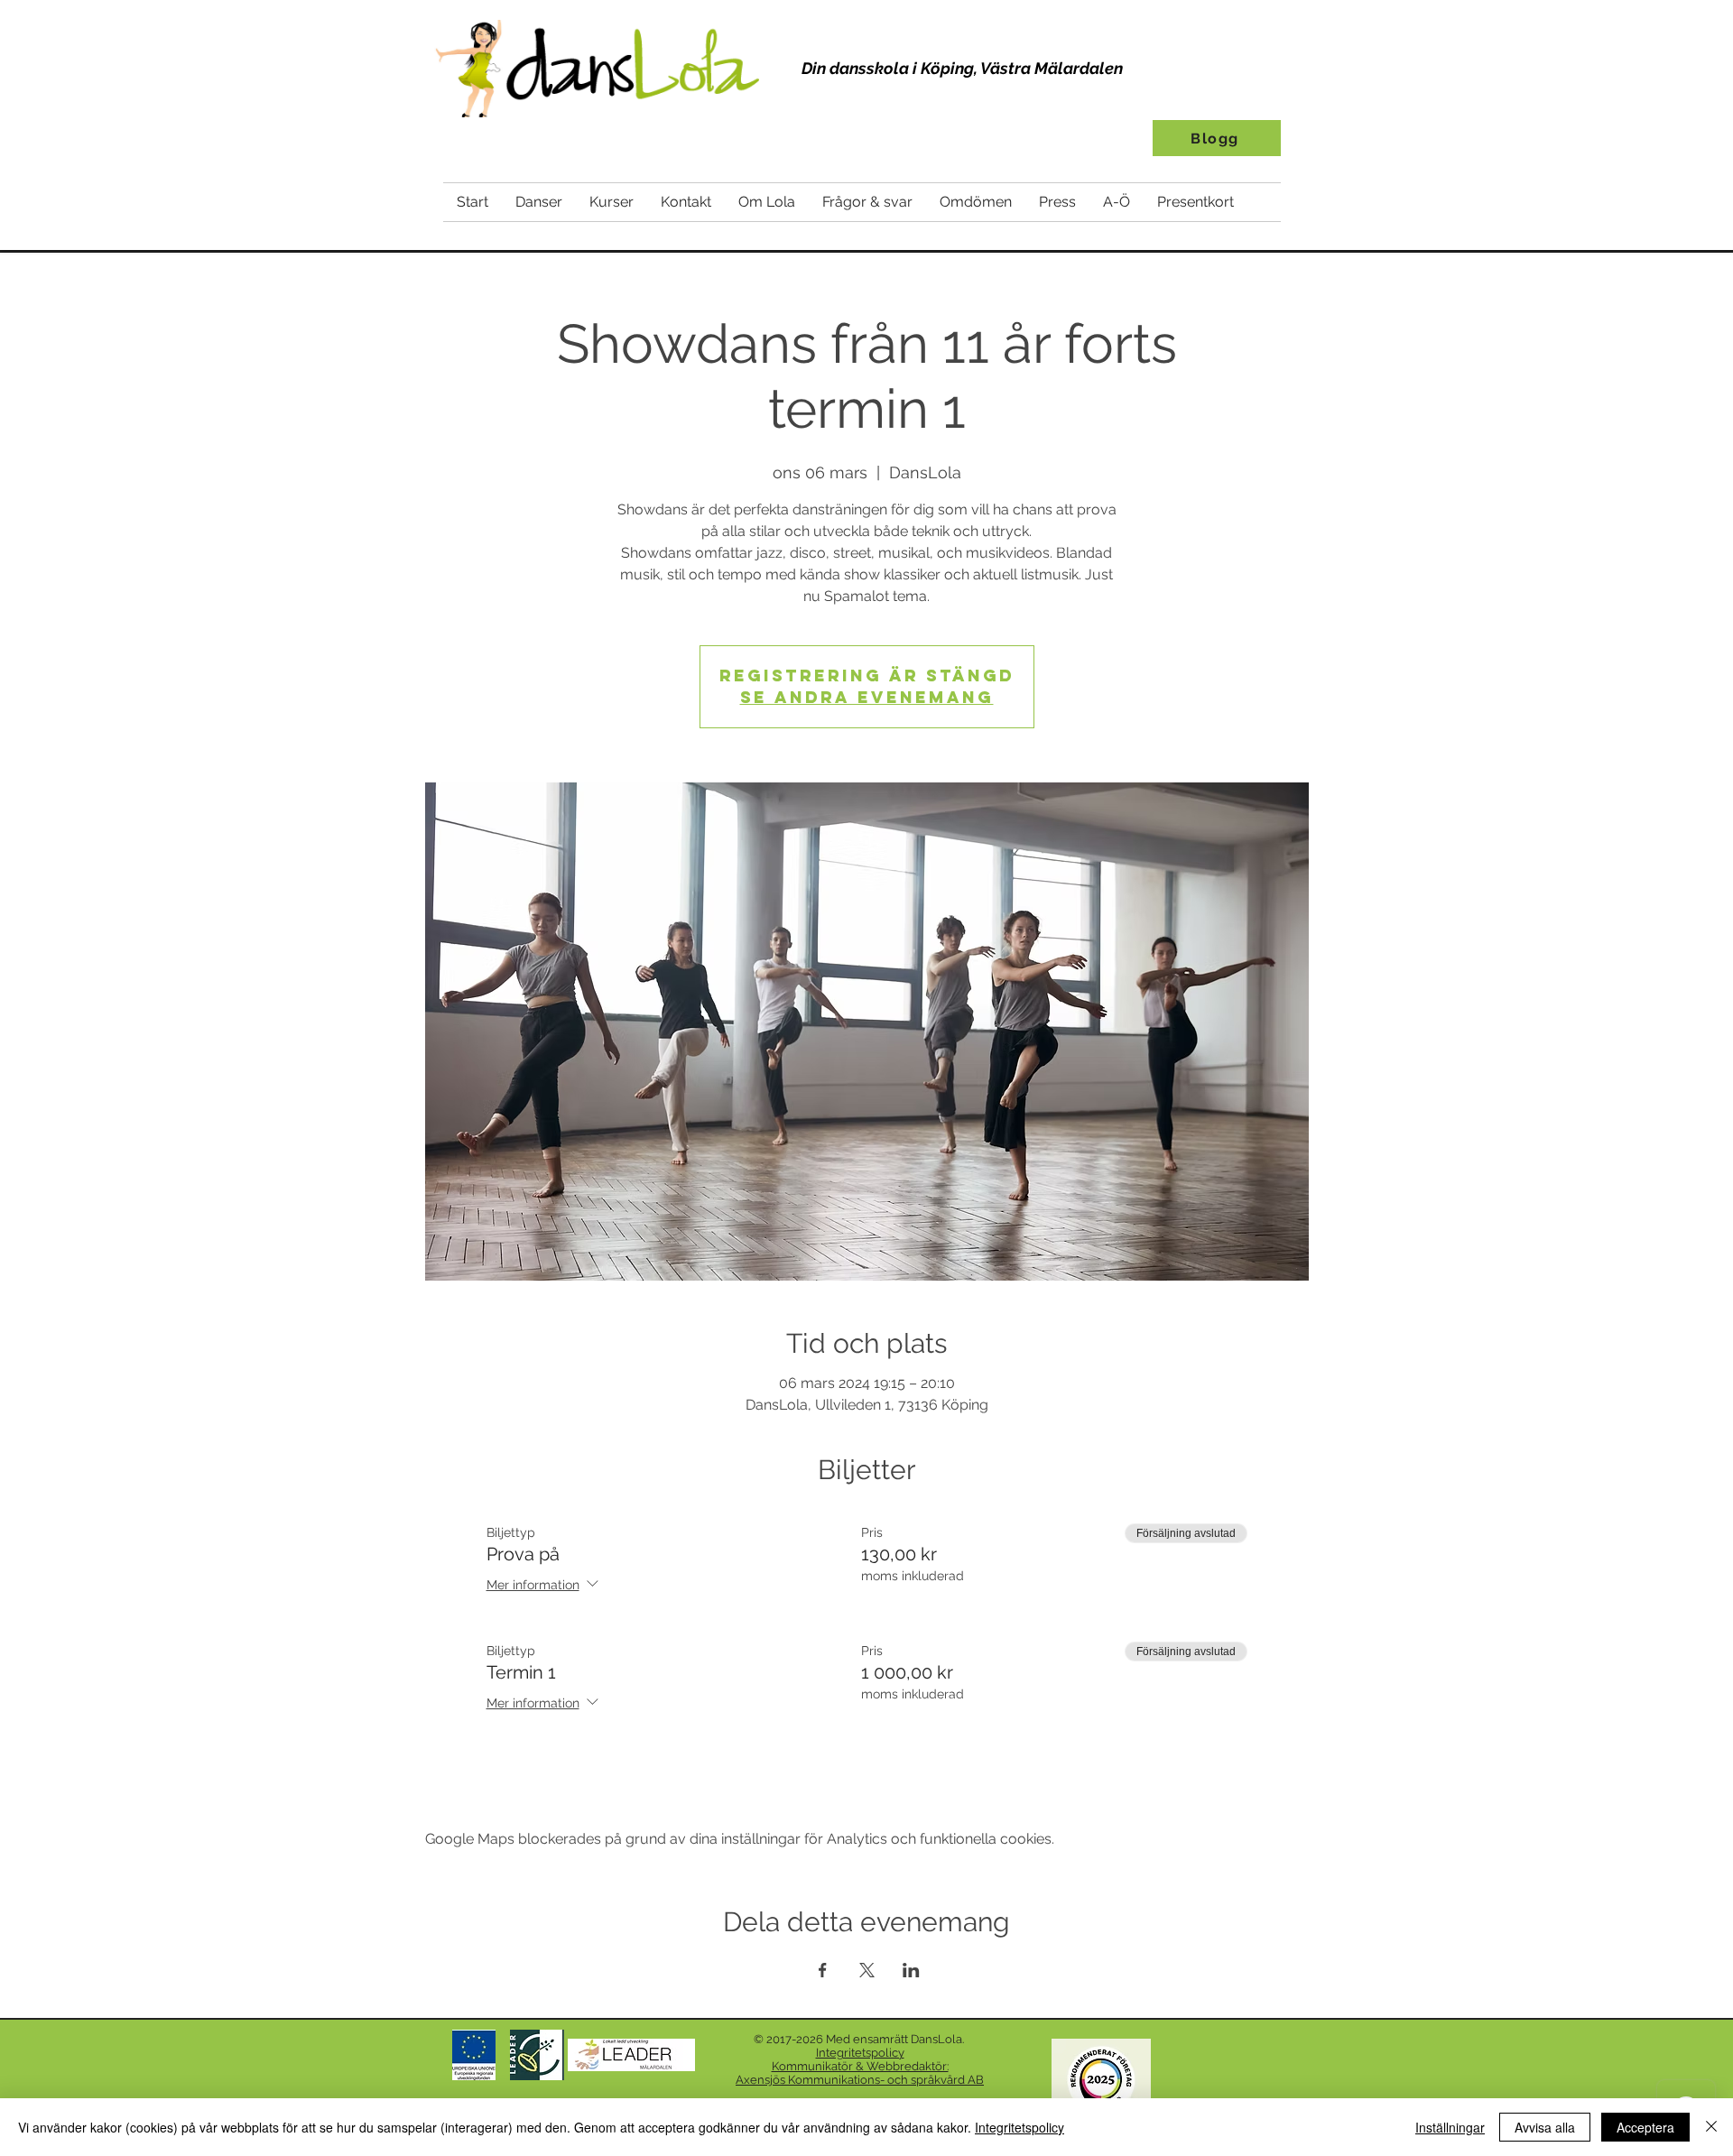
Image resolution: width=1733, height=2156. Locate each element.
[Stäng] (1711, 2127)
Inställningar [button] (1450, 2127)
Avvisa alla (1545, 2127)
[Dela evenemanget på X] (867, 1970)
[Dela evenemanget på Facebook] (823, 1970)
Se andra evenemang (867, 697)
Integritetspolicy (1019, 2127)
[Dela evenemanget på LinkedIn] (911, 1970)
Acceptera (1645, 2127)
